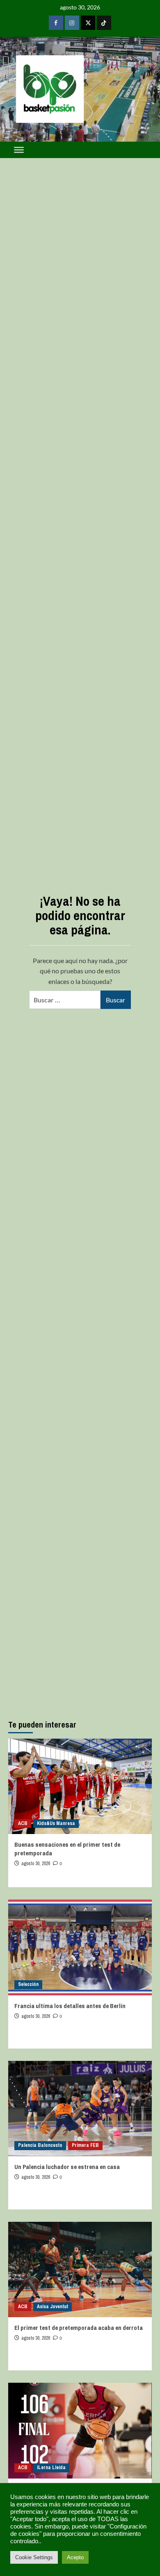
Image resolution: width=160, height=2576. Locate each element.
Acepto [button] (75, 2557)
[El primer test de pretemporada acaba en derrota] (80, 2270)
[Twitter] (88, 23)
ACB (23, 1823)
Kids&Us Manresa (56, 1823)
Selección (28, 1984)
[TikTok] (104, 23)
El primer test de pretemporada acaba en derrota (79, 2328)
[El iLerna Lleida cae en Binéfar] (80, 2430)
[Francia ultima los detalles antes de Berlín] (80, 1947)
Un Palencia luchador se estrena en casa (67, 2167)
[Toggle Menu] (19, 150)
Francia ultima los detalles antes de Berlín (70, 2006)
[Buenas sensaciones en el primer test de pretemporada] (80, 1786)
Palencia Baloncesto (40, 2145)
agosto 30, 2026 (36, 1864)
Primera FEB (85, 2145)
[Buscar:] (65, 1000)
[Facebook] (56, 23)
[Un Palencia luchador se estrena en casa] (80, 2109)
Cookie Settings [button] (34, 2557)
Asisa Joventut (53, 2307)
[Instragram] (72, 23)
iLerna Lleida (51, 2467)
